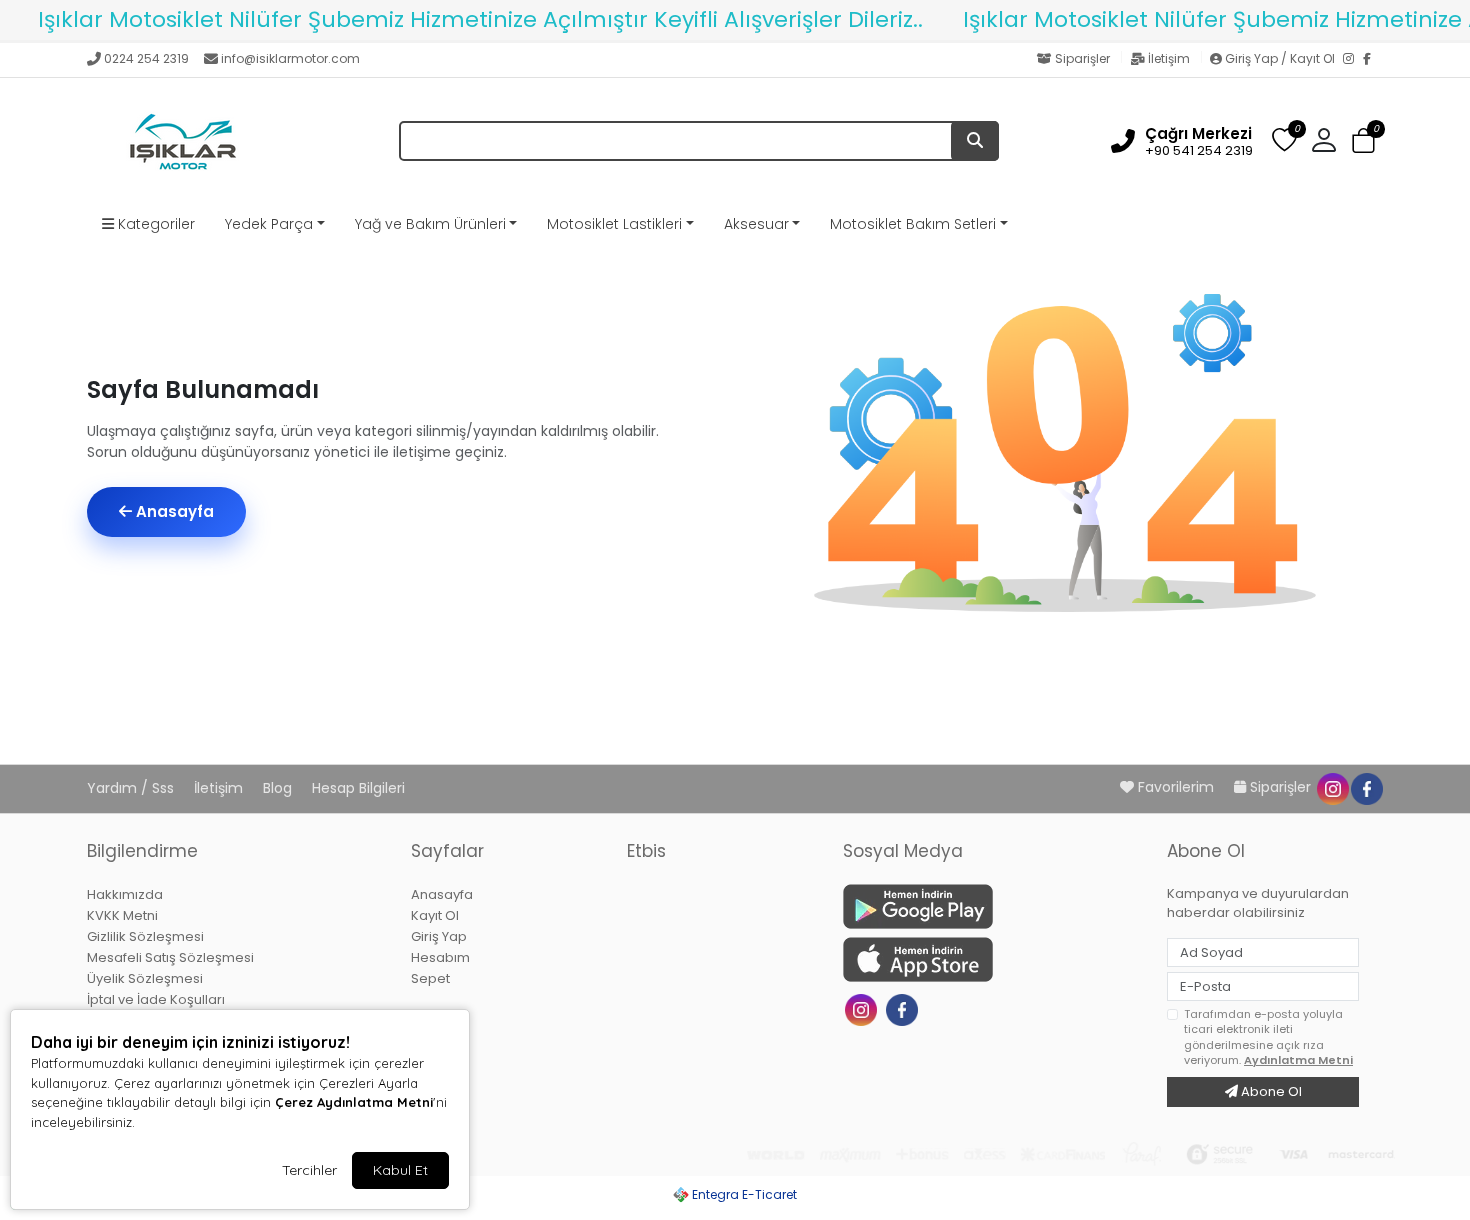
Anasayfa (173, 511)
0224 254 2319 (146, 58)
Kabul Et (400, 1170)
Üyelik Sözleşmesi (145, 978)
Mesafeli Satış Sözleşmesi (170, 957)
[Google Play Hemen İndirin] (993, 906)
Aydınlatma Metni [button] (1298, 1060)
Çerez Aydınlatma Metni (354, 1102)
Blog (279, 788)
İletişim (1169, 58)
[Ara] (975, 141)
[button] (1363, 141)
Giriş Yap (439, 936)
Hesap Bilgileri (358, 788)
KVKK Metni (122, 915)
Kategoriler (154, 224)
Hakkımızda (125, 894)
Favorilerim (1176, 787)
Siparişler (1082, 58)
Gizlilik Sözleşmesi (145, 936)
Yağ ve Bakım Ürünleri (430, 224)
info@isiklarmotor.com (290, 58)
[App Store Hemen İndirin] (993, 959)
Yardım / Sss (132, 788)
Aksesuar (756, 224)
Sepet (430, 978)
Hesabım (440, 957)
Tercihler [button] (309, 1170)
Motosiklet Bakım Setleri (913, 224)
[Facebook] (1373, 60)
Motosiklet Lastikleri (614, 224)
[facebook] (1366, 787)
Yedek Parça (269, 224)
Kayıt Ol (435, 915)
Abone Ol (1270, 1091)
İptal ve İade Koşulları (156, 999)
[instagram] (1332, 787)
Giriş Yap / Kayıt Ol (1280, 58)
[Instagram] (1353, 60)
